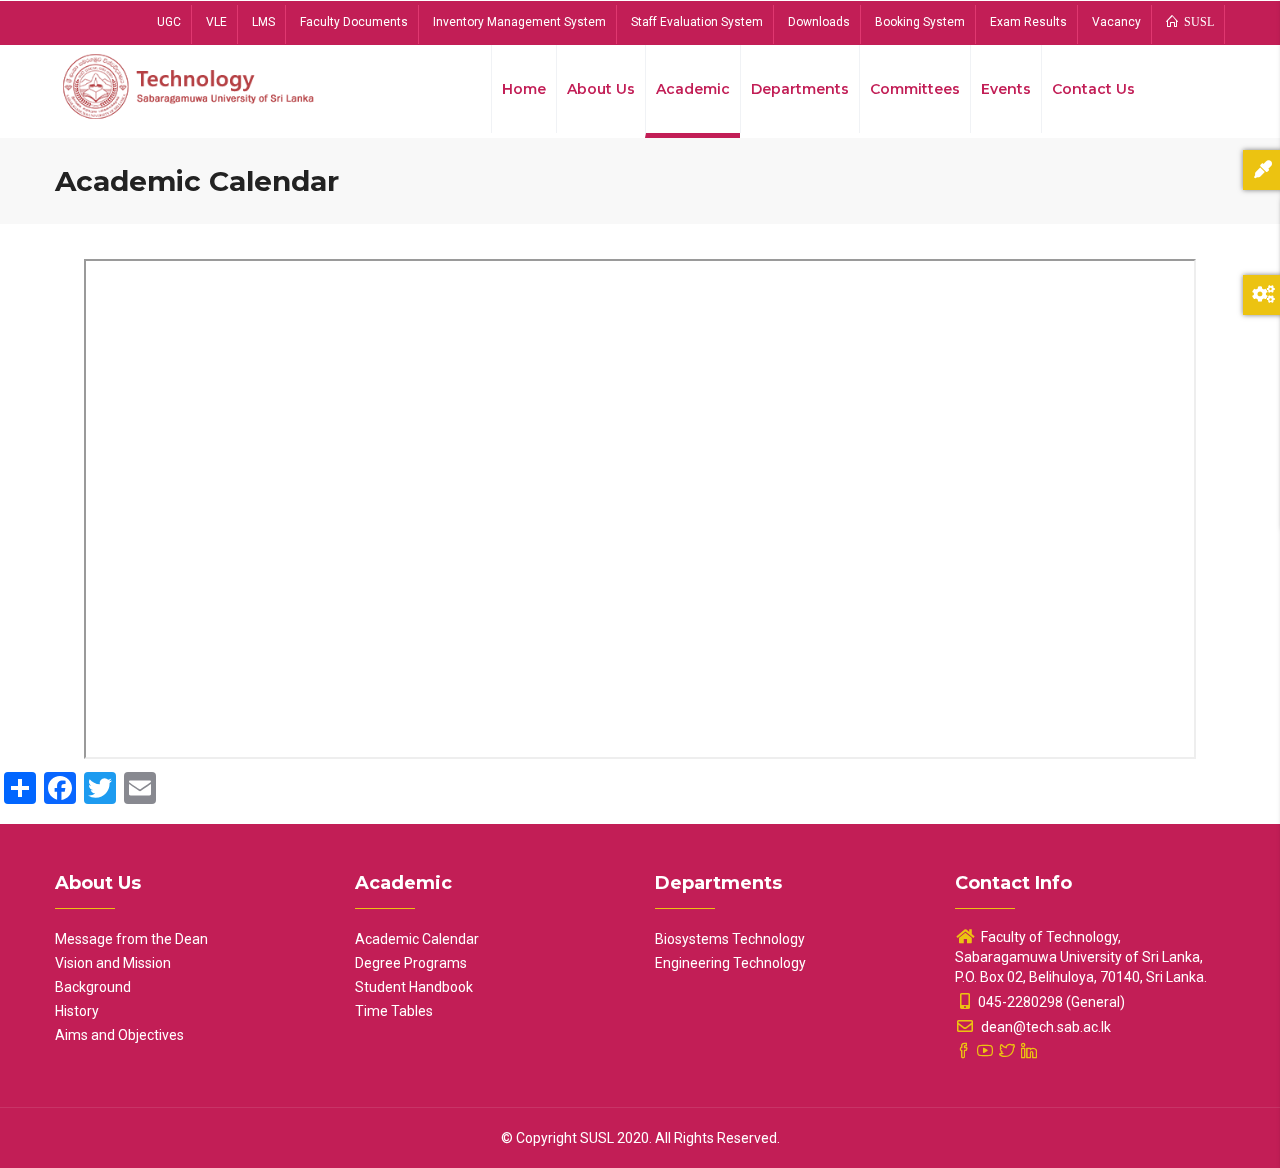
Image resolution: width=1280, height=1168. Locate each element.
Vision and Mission (113, 963)
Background (93, 987)
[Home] (190, 85)
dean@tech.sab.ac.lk (1044, 1027)
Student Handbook (414, 987)
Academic (693, 89)
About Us (601, 89)
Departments (800, 89)
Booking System (920, 22)
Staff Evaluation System (697, 22)
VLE (216, 22)
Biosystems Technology (730, 939)
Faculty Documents (354, 22)
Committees (915, 89)
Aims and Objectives (119, 1035)
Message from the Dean (131, 939)
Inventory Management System (519, 22)
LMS (263, 22)
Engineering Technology (730, 963)
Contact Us (1093, 89)
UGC (169, 22)
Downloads (819, 22)
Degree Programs (411, 963)
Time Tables (394, 1011)
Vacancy (1116, 22)
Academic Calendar (417, 939)
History (77, 1011)
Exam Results (1028, 22)
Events (1006, 89)
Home (524, 89)
